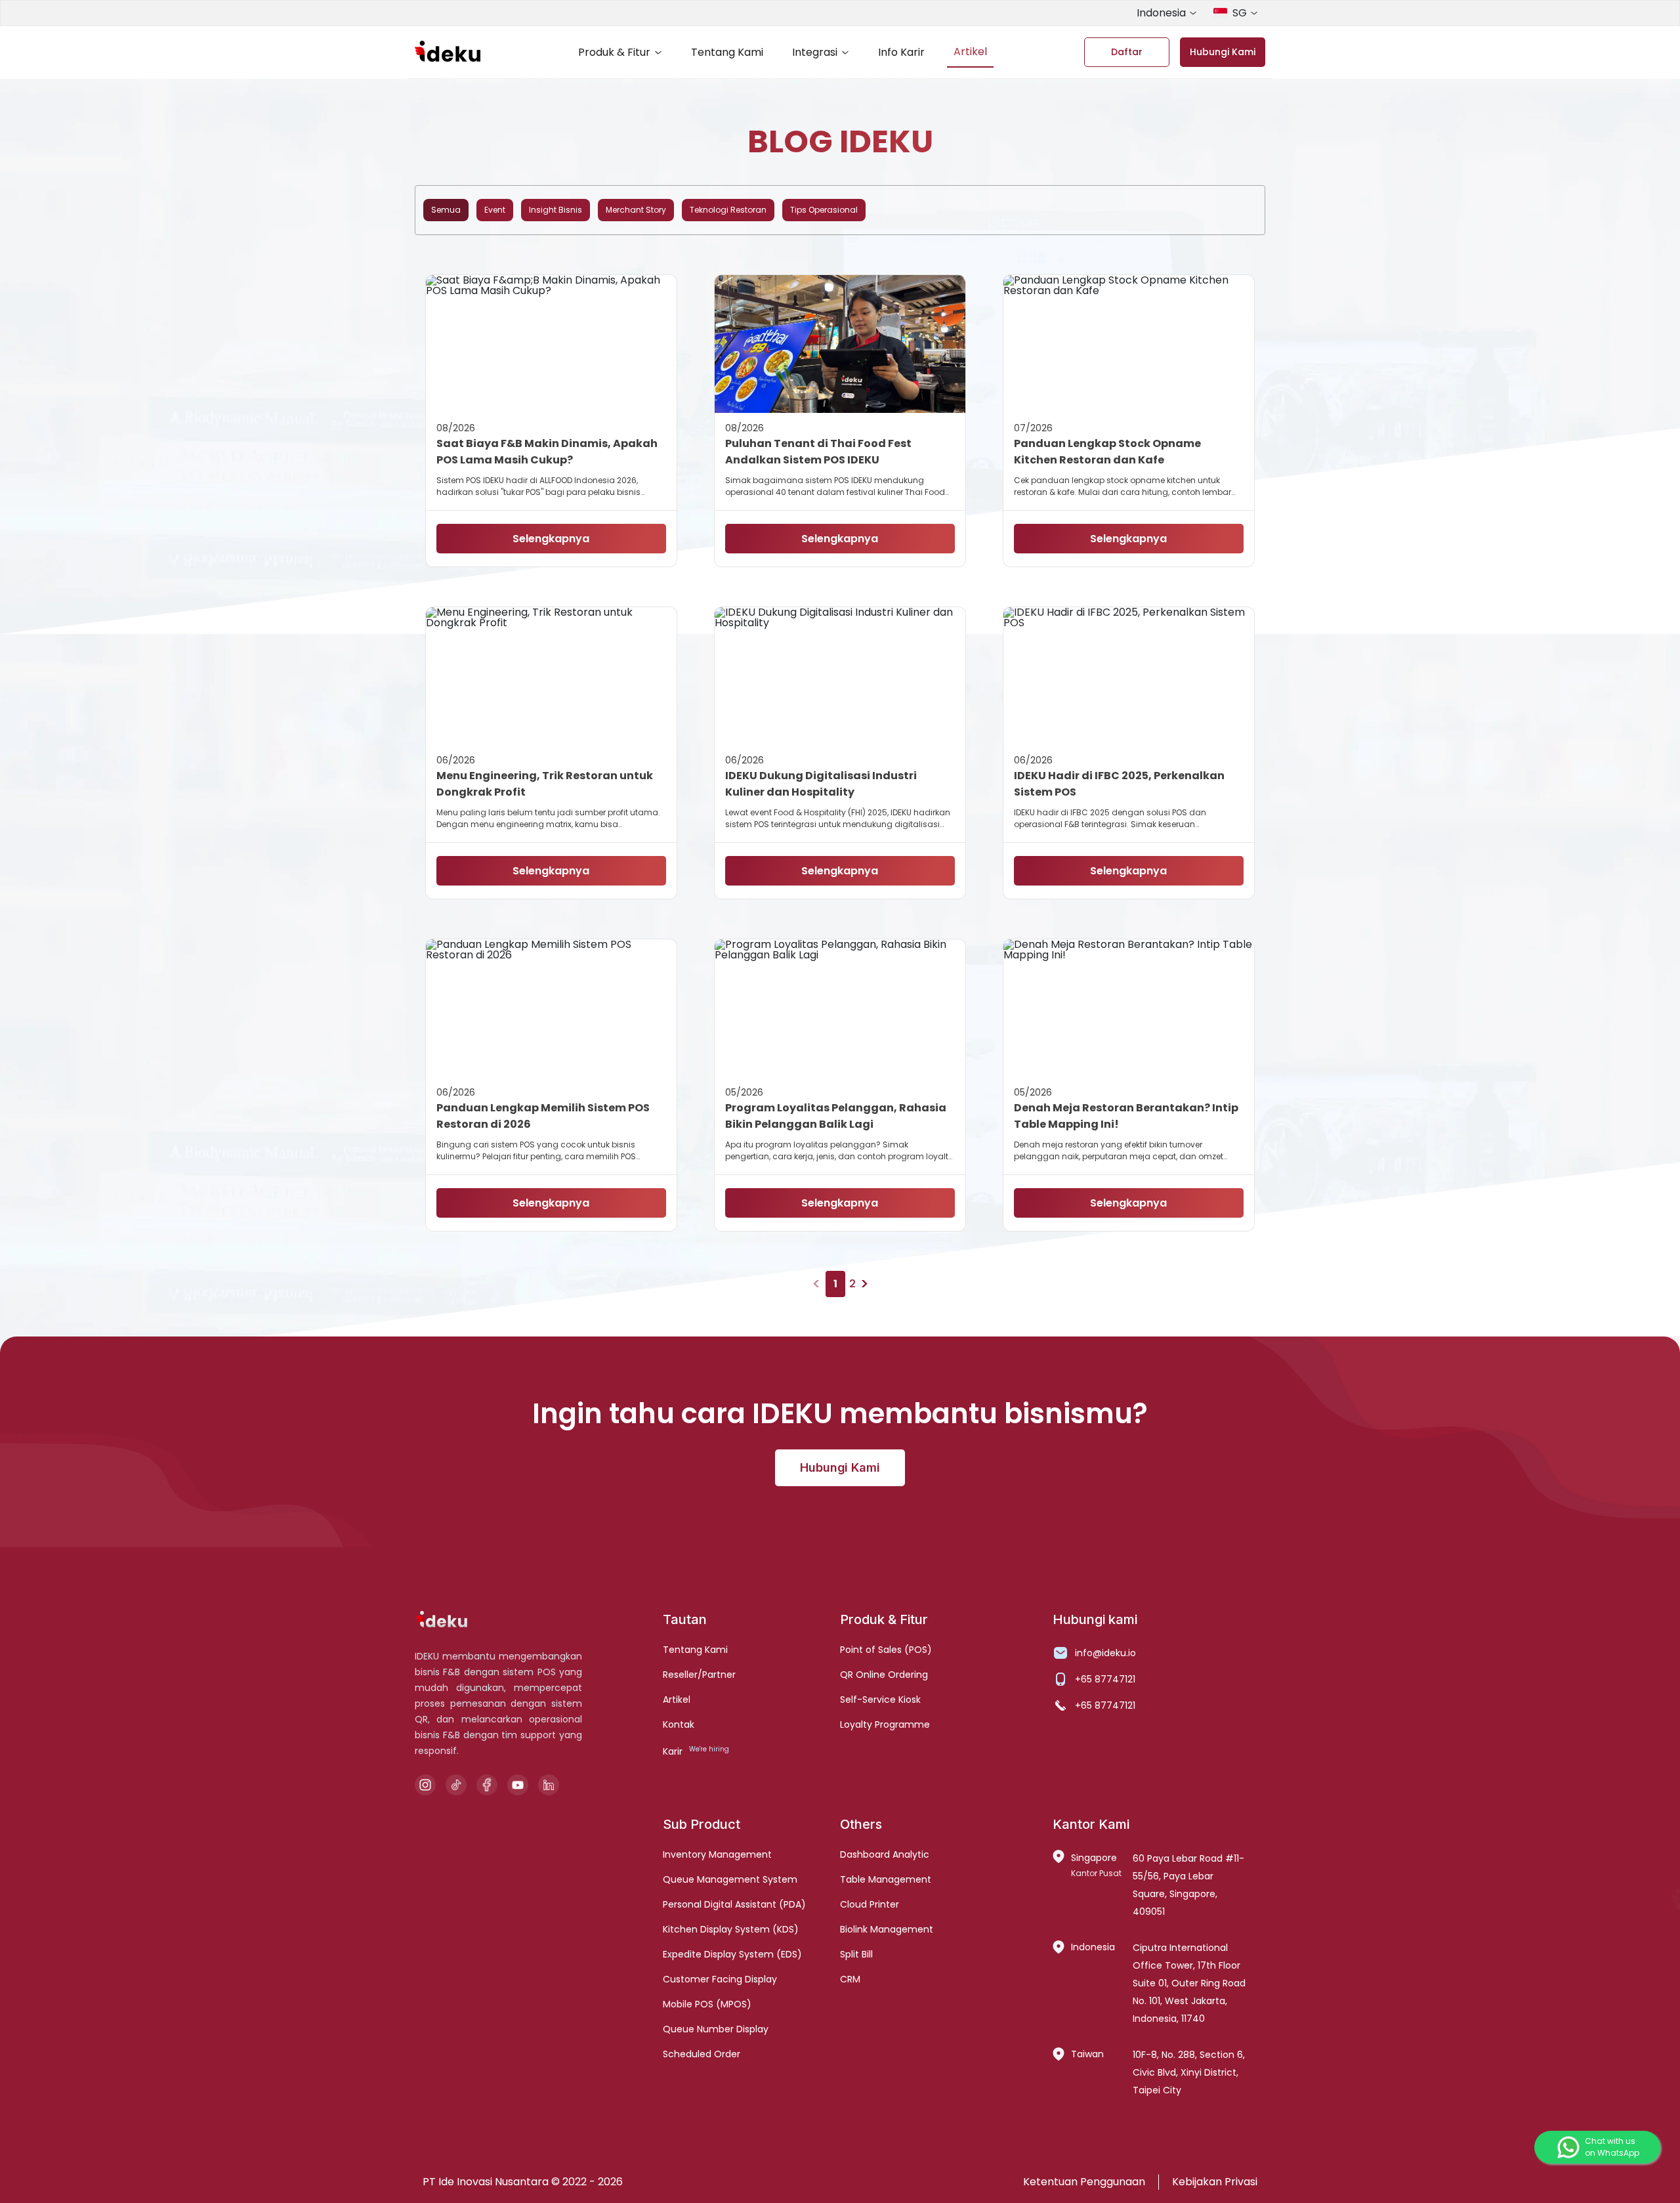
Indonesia (1161, 13)
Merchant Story (636, 210)
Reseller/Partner (699, 1675)
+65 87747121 (1105, 1679)
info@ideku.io (1105, 1653)
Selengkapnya (551, 539)
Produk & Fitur (614, 52)
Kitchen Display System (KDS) (731, 1929)
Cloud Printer (870, 1904)
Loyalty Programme (885, 1724)
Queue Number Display (716, 2029)
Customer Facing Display (720, 1979)
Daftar (1127, 52)
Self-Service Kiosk (880, 1700)
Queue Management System (730, 1879)
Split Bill (856, 1954)
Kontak (679, 1724)
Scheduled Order (702, 2054)
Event (495, 210)
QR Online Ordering (884, 1675)
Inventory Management (717, 1854)
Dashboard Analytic (885, 1854)
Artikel (970, 52)
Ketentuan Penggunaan (1084, 2182)
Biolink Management (887, 1929)
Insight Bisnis (556, 210)
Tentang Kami (727, 52)
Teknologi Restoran (728, 210)
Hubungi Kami (1223, 52)
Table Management (886, 1879)
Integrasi (815, 52)
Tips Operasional (824, 210)
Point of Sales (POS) (886, 1650)
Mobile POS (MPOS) (707, 2004)
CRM (850, 1979)
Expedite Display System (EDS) (732, 1954)
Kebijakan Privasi (1215, 2182)
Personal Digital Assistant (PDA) (734, 1904)
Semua (446, 210)
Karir (673, 1751)
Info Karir (901, 52)
